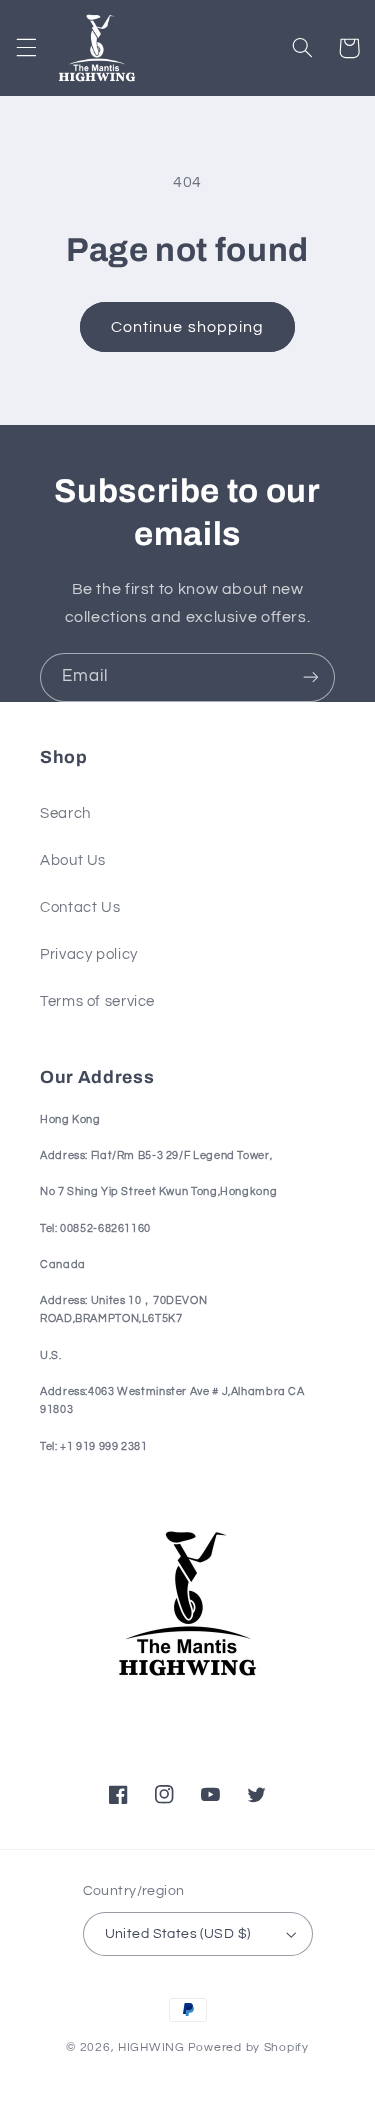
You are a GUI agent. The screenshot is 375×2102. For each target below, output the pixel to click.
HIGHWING (151, 2047)
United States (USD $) (178, 1934)
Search (65, 813)
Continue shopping (187, 327)
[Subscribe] (311, 677)
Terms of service (97, 1001)
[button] (26, 48)
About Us (73, 860)
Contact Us (80, 907)
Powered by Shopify (248, 2047)
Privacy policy (89, 954)
